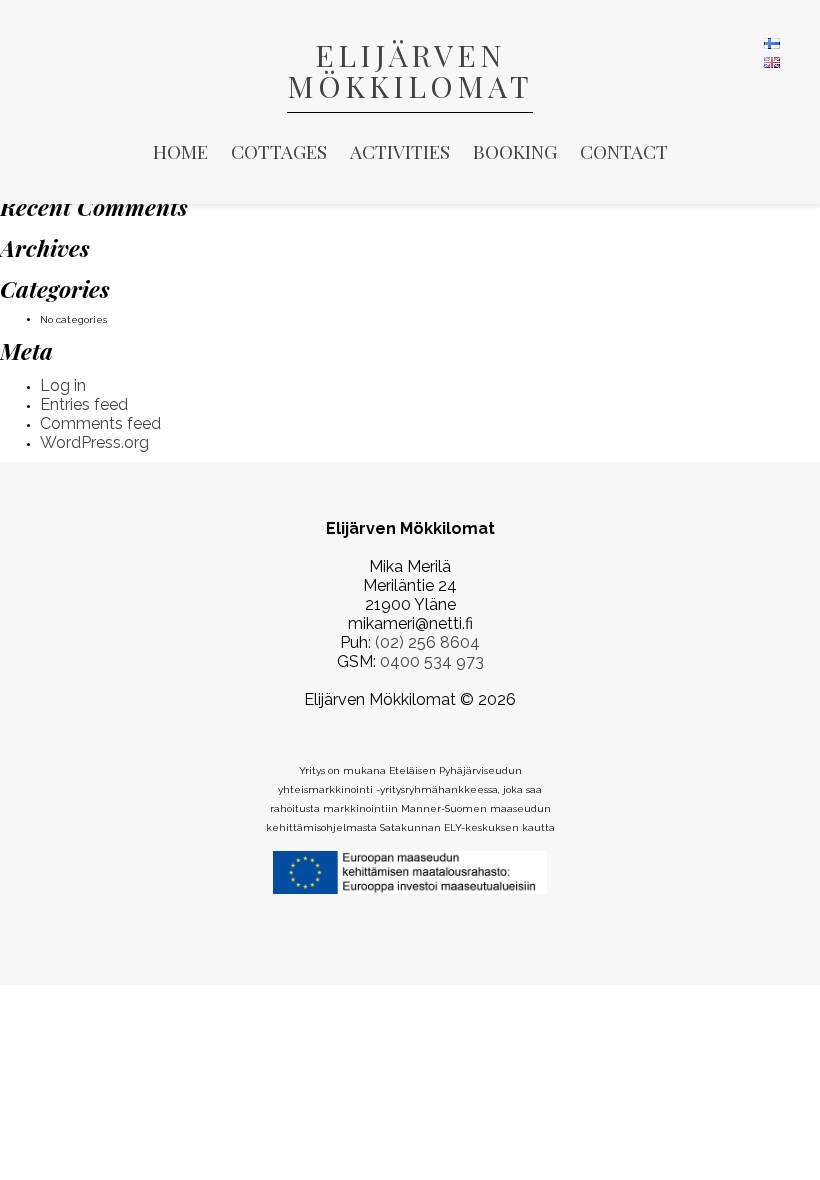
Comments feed (100, 423)
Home (180, 151)
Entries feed (84, 404)
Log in (63, 385)
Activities (400, 151)
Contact (624, 151)
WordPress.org (94, 442)
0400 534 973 (432, 661)
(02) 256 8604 (427, 642)
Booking (515, 151)
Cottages (279, 151)
